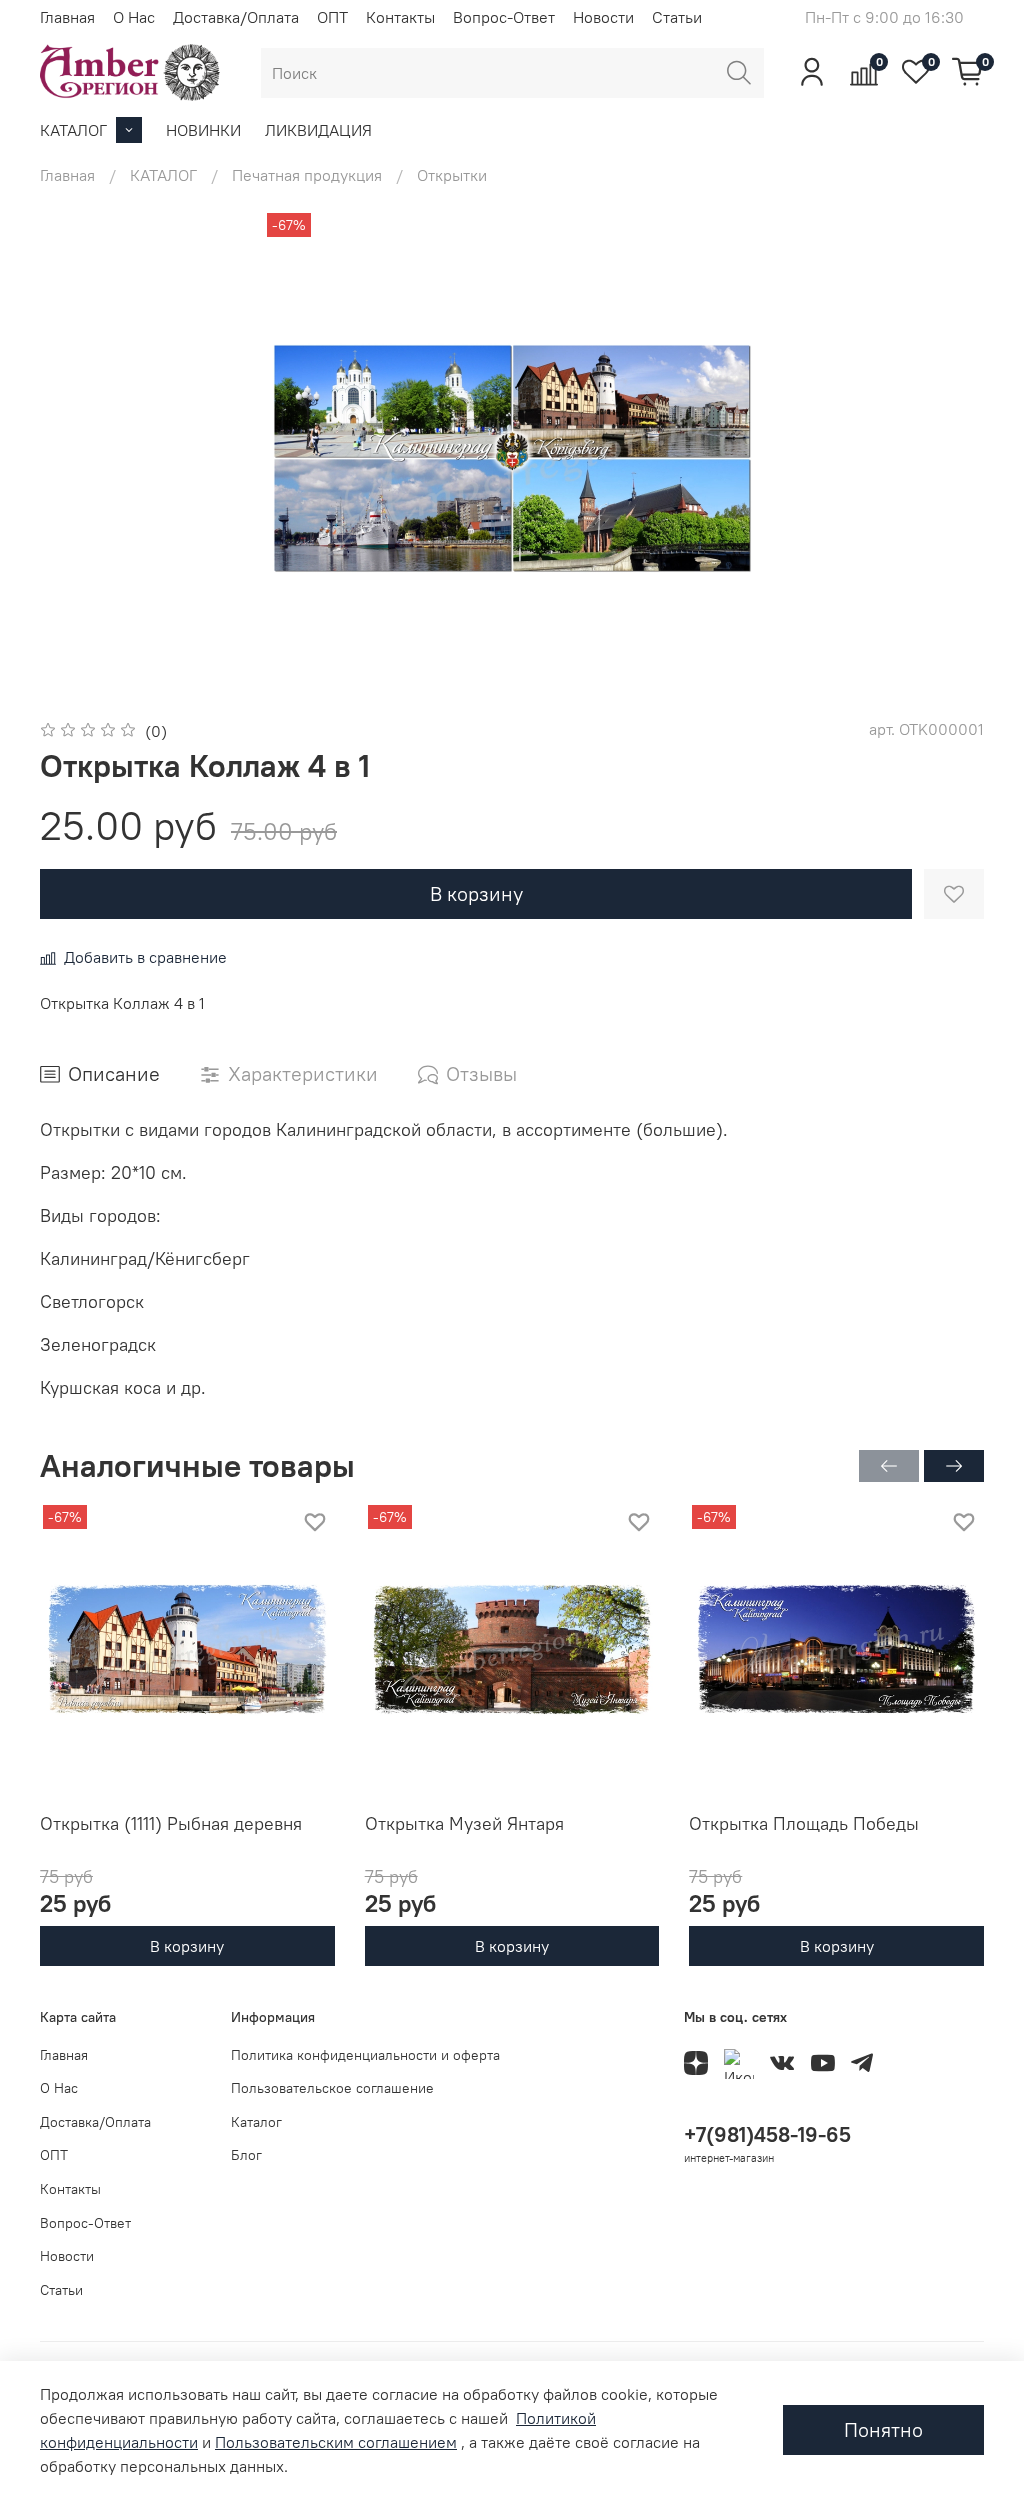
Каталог (256, 2122)
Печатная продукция (307, 175)
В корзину (187, 1946)
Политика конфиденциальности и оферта (365, 2055)
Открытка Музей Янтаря (464, 1822)
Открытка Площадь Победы (804, 1822)
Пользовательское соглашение (332, 2088)
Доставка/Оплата (236, 17)
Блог (246, 2155)
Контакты (400, 17)
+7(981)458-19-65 (767, 2134)
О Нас (134, 17)
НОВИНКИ (203, 130)
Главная (67, 17)
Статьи (677, 17)
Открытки (452, 175)
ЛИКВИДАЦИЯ (318, 130)
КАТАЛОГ (73, 130)
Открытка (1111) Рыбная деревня (171, 1822)
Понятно (883, 2429)
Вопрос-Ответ (504, 17)
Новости (603, 17)
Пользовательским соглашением (336, 2442)
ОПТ (332, 17)
